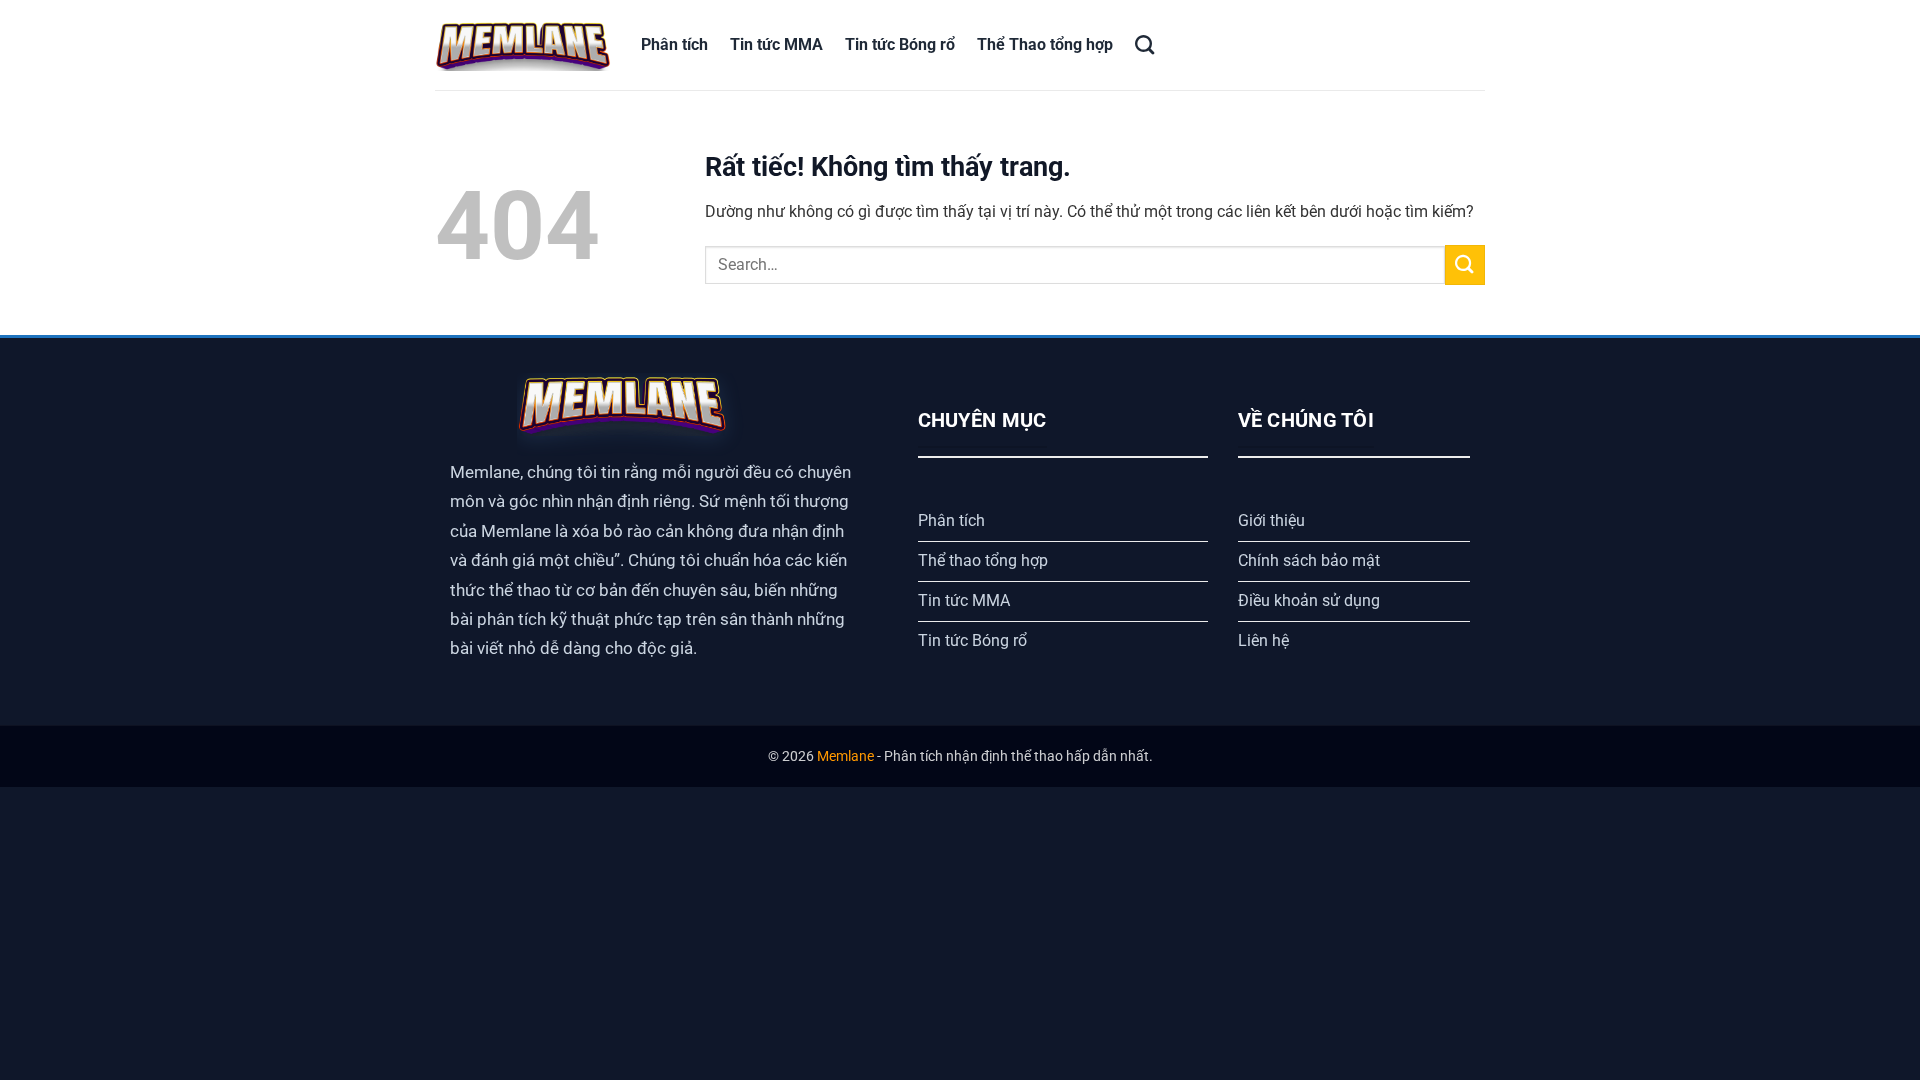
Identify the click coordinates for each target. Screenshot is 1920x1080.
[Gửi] (1465, 264)
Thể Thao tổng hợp (1045, 44)
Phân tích (674, 44)
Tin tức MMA (776, 44)
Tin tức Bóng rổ (900, 44)
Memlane (845, 756)
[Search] (1144, 44)
